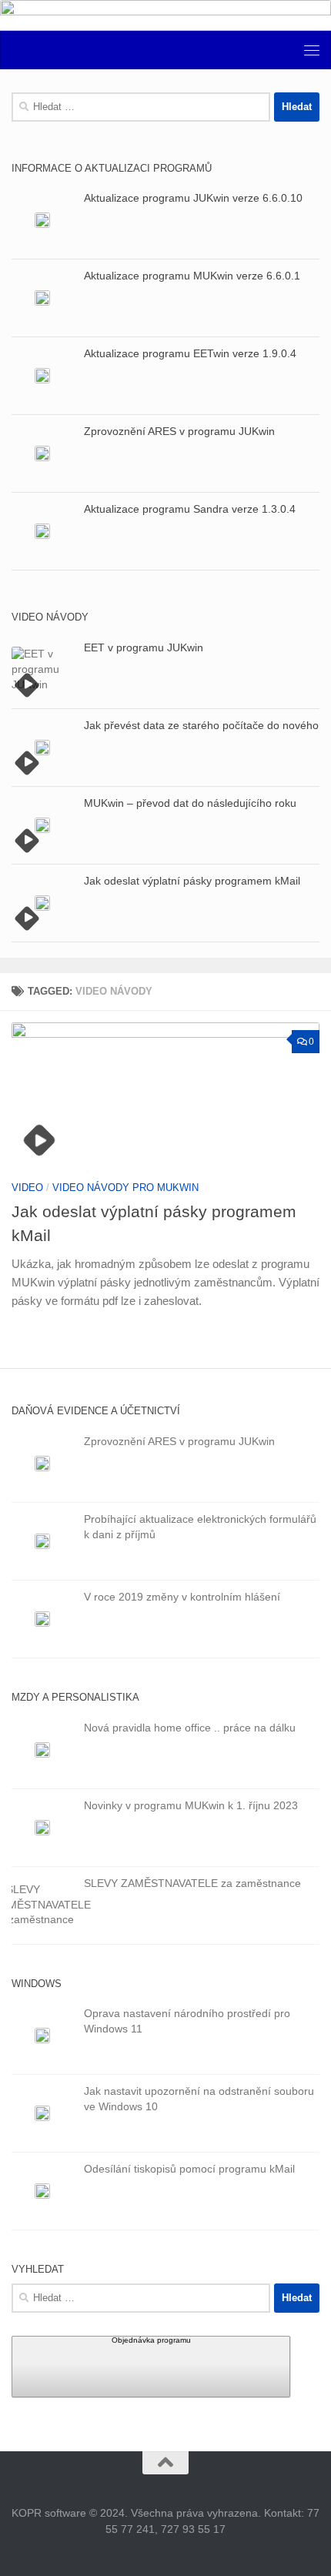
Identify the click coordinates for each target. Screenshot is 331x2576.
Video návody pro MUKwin (125, 1188)
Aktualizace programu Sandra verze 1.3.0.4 (190, 509)
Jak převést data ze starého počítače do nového (201, 725)
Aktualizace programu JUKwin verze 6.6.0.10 (193, 198)
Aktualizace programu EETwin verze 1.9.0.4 (190, 353)
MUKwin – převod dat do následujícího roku (190, 803)
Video (27, 1188)
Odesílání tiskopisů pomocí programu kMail (189, 2169)
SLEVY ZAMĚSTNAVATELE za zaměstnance (192, 1883)
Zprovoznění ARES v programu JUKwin (179, 431)
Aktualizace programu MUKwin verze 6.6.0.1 (192, 276)
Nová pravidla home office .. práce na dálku (190, 1728)
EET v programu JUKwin (144, 647)
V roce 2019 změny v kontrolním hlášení (182, 1597)
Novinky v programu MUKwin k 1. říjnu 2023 (191, 1805)
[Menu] (312, 50)
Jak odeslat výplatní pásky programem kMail (192, 881)
